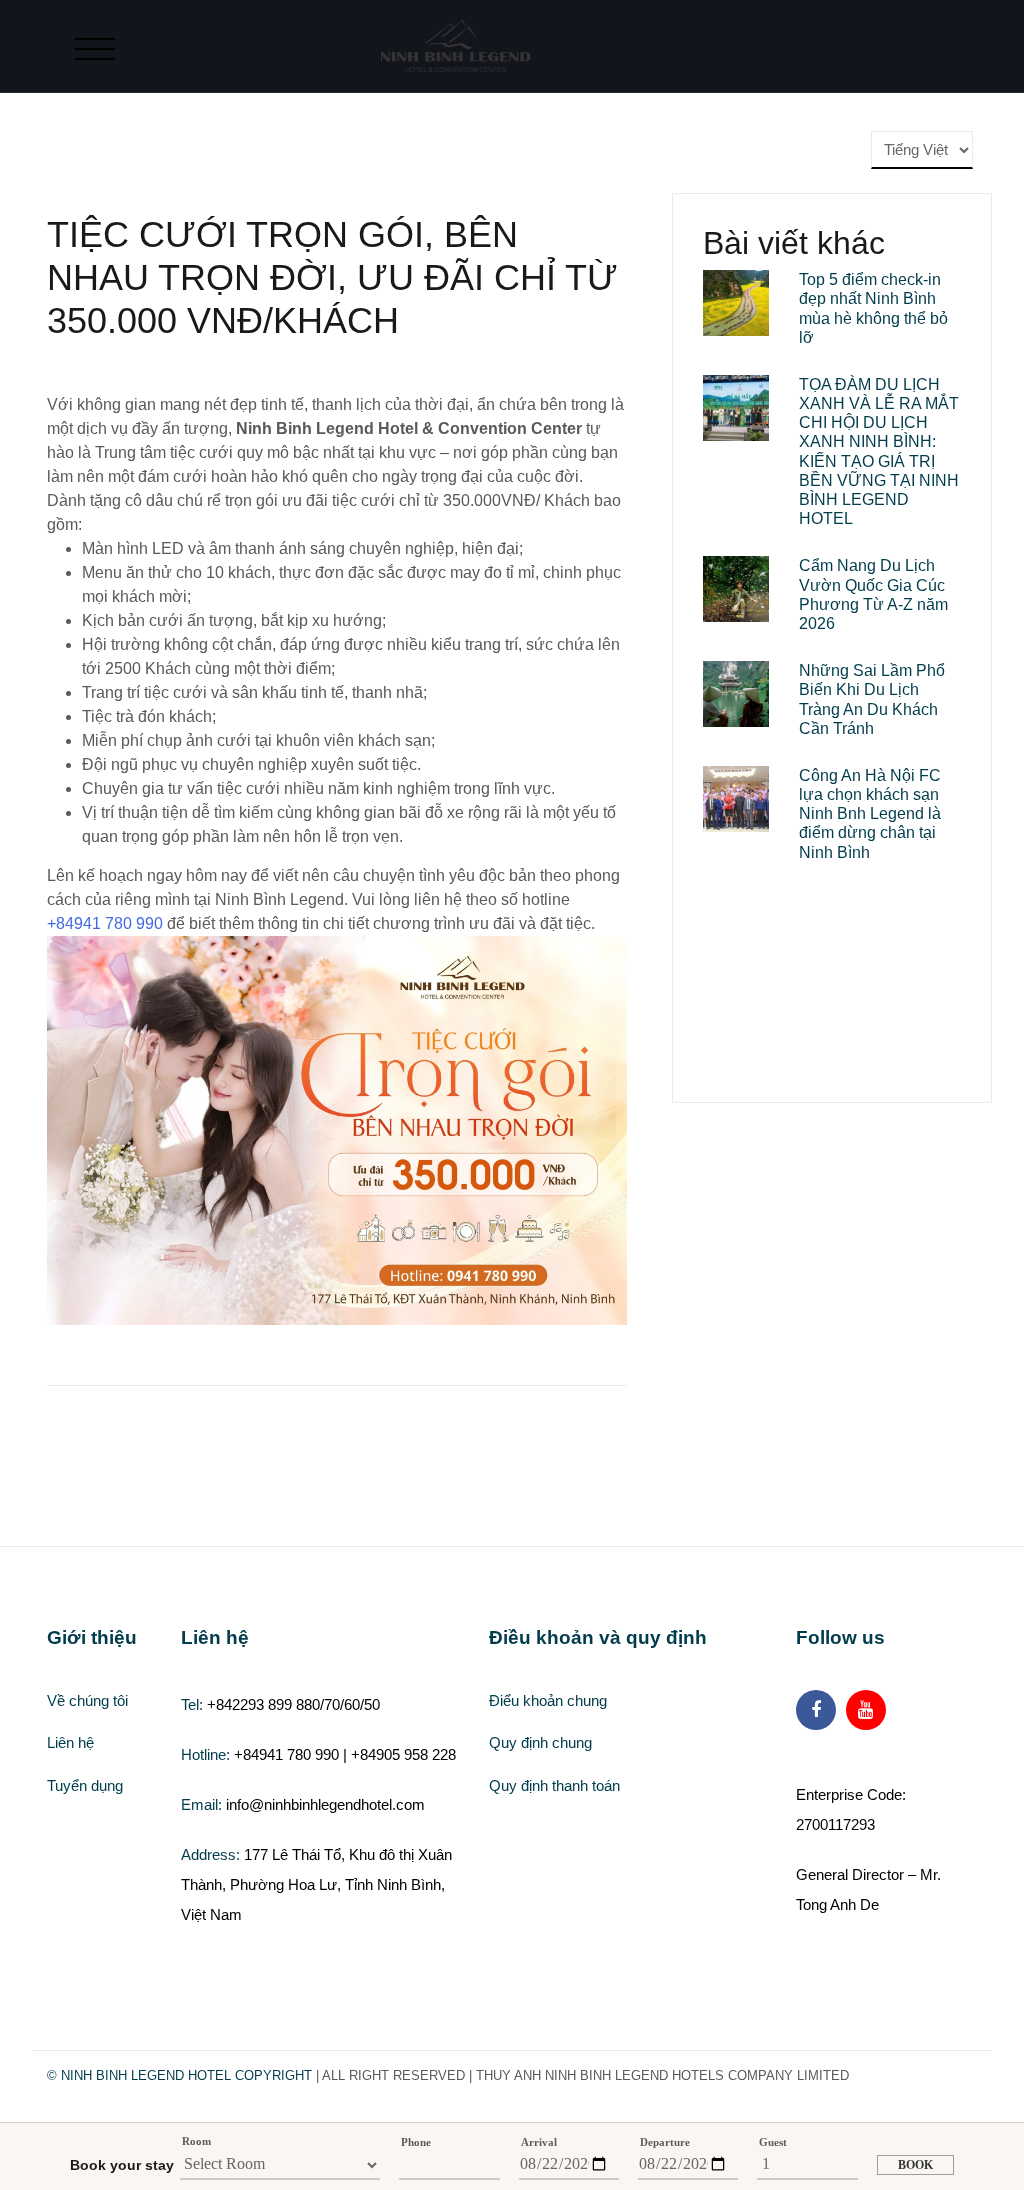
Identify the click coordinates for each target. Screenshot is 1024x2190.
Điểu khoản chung (548, 1700)
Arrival (539, 2142)
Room (196, 2141)
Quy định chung (540, 1742)
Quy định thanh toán (554, 1785)
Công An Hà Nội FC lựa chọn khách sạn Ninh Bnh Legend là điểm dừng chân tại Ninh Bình (870, 814)
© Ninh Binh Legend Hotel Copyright (179, 2075)
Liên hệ (70, 1742)
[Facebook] (816, 1710)
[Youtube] (866, 1710)
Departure (665, 2142)
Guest (773, 2142)
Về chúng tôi (87, 1700)
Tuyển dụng (85, 1785)
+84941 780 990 (105, 923)
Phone (416, 2142)
